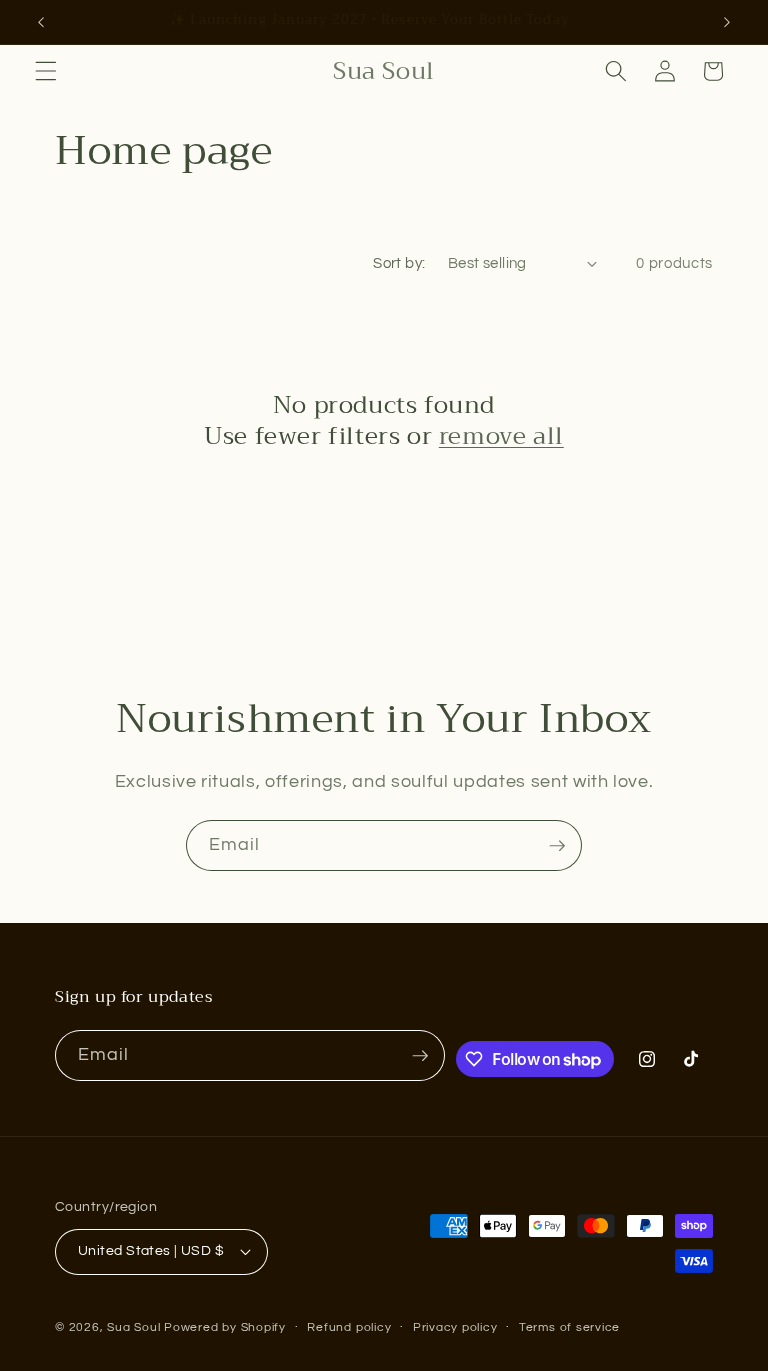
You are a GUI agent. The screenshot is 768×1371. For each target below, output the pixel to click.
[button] (46, 71)
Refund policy (349, 1327)
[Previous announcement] (41, 22)
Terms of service (569, 1327)
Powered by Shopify (225, 1327)
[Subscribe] (557, 846)
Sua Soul (133, 1327)
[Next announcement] (727, 22)
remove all (501, 436)
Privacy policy (455, 1327)
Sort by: (399, 263)
